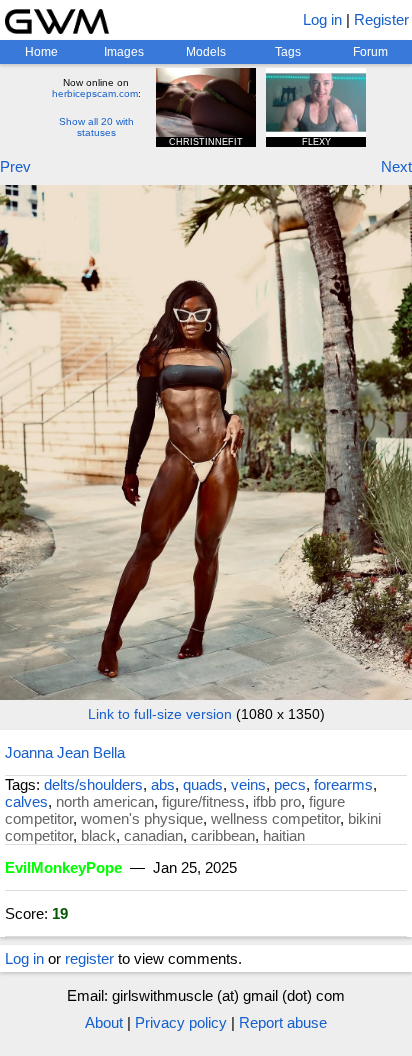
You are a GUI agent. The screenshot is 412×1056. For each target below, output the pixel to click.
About (104, 1022)
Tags (288, 52)
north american (105, 801)
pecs (290, 784)
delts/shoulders (93, 784)
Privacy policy (181, 1022)
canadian (153, 835)
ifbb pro (277, 801)
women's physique (142, 818)
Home (41, 52)
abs (163, 784)
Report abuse (283, 1022)
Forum (370, 52)
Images (124, 52)
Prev (15, 166)
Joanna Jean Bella (65, 752)
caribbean (223, 835)
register (89, 958)
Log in (322, 19)
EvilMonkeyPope (63, 867)
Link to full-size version (160, 714)
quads (203, 784)
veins (248, 784)
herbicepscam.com (95, 93)
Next (396, 166)
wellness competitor (275, 818)
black (98, 835)
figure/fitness (203, 801)
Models (206, 52)
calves (26, 801)
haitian (284, 835)
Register (381, 19)
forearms (343, 784)
